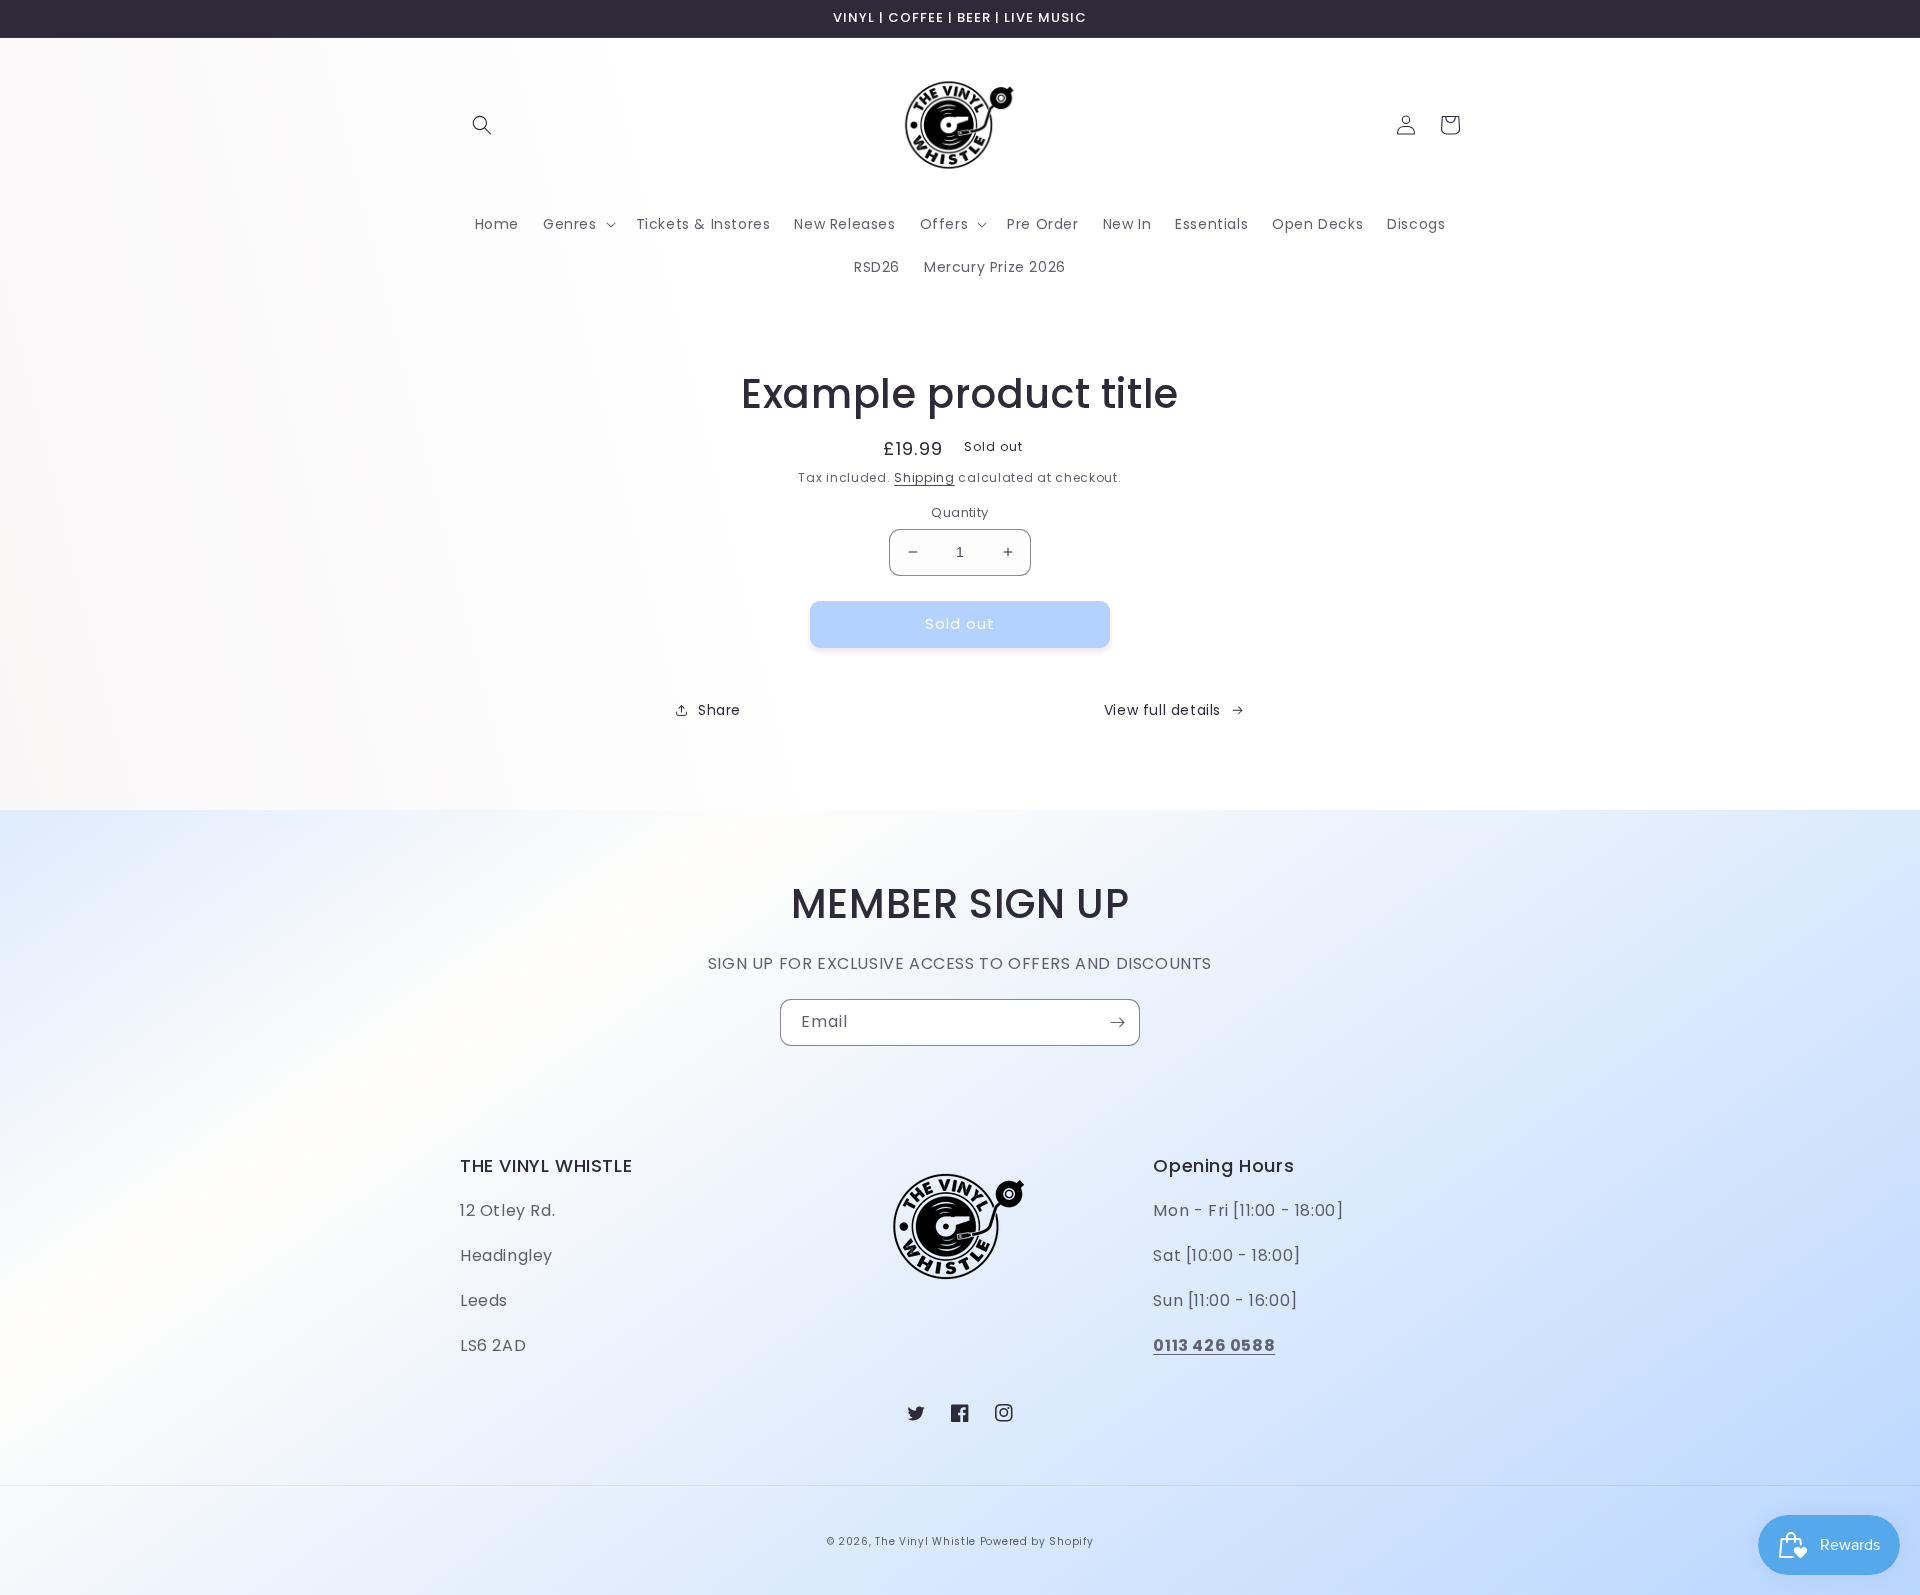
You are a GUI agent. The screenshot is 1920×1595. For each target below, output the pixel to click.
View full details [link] (1162, 710)
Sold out (960, 623)
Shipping (924, 477)
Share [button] (719, 710)
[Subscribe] (1117, 1022)
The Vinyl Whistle (925, 1541)
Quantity (959, 512)
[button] (482, 125)
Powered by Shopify (1037, 1541)
